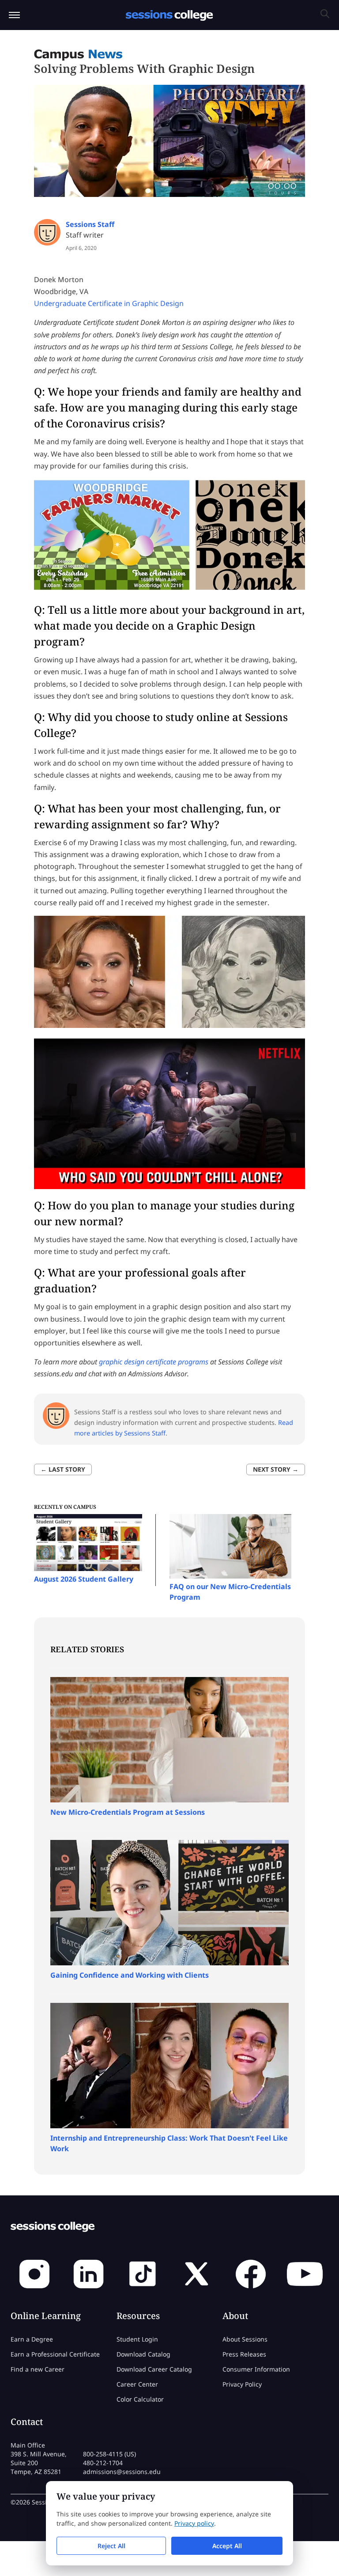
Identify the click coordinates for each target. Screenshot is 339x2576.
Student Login (137, 2339)
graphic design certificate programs (154, 1362)
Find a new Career (38, 2369)
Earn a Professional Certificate (55, 2354)
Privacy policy (194, 2523)
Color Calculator (140, 2399)
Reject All (111, 2546)
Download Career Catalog (154, 2369)
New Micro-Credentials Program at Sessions (128, 1812)
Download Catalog (143, 2354)
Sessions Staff (90, 224)
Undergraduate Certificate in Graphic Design (109, 303)
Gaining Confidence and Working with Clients (130, 1975)
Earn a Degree (32, 2339)
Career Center (137, 2384)
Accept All (227, 2546)
